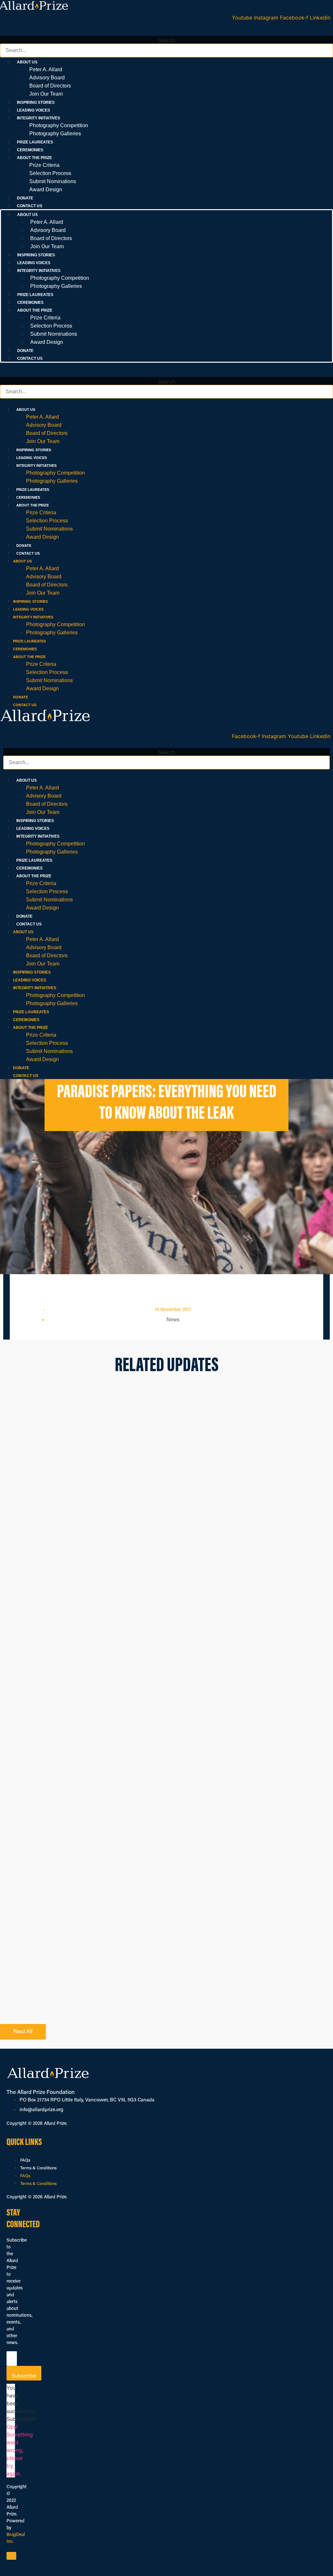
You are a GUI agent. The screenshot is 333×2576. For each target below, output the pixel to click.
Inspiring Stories (36, 102)
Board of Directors (50, 86)
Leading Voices (33, 110)
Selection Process (50, 173)
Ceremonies (30, 150)
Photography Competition (59, 125)
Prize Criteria (44, 165)
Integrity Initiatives (36, 465)
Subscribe (24, 2376)
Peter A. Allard (46, 69)
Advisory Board (47, 78)
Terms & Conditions (38, 2168)
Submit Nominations (53, 181)
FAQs (25, 2160)
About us (26, 410)
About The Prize (33, 505)
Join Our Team (46, 94)
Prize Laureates (35, 142)
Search (166, 40)
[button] (166, 32)
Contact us (30, 206)
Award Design (46, 189)
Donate (25, 198)
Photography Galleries (55, 134)
